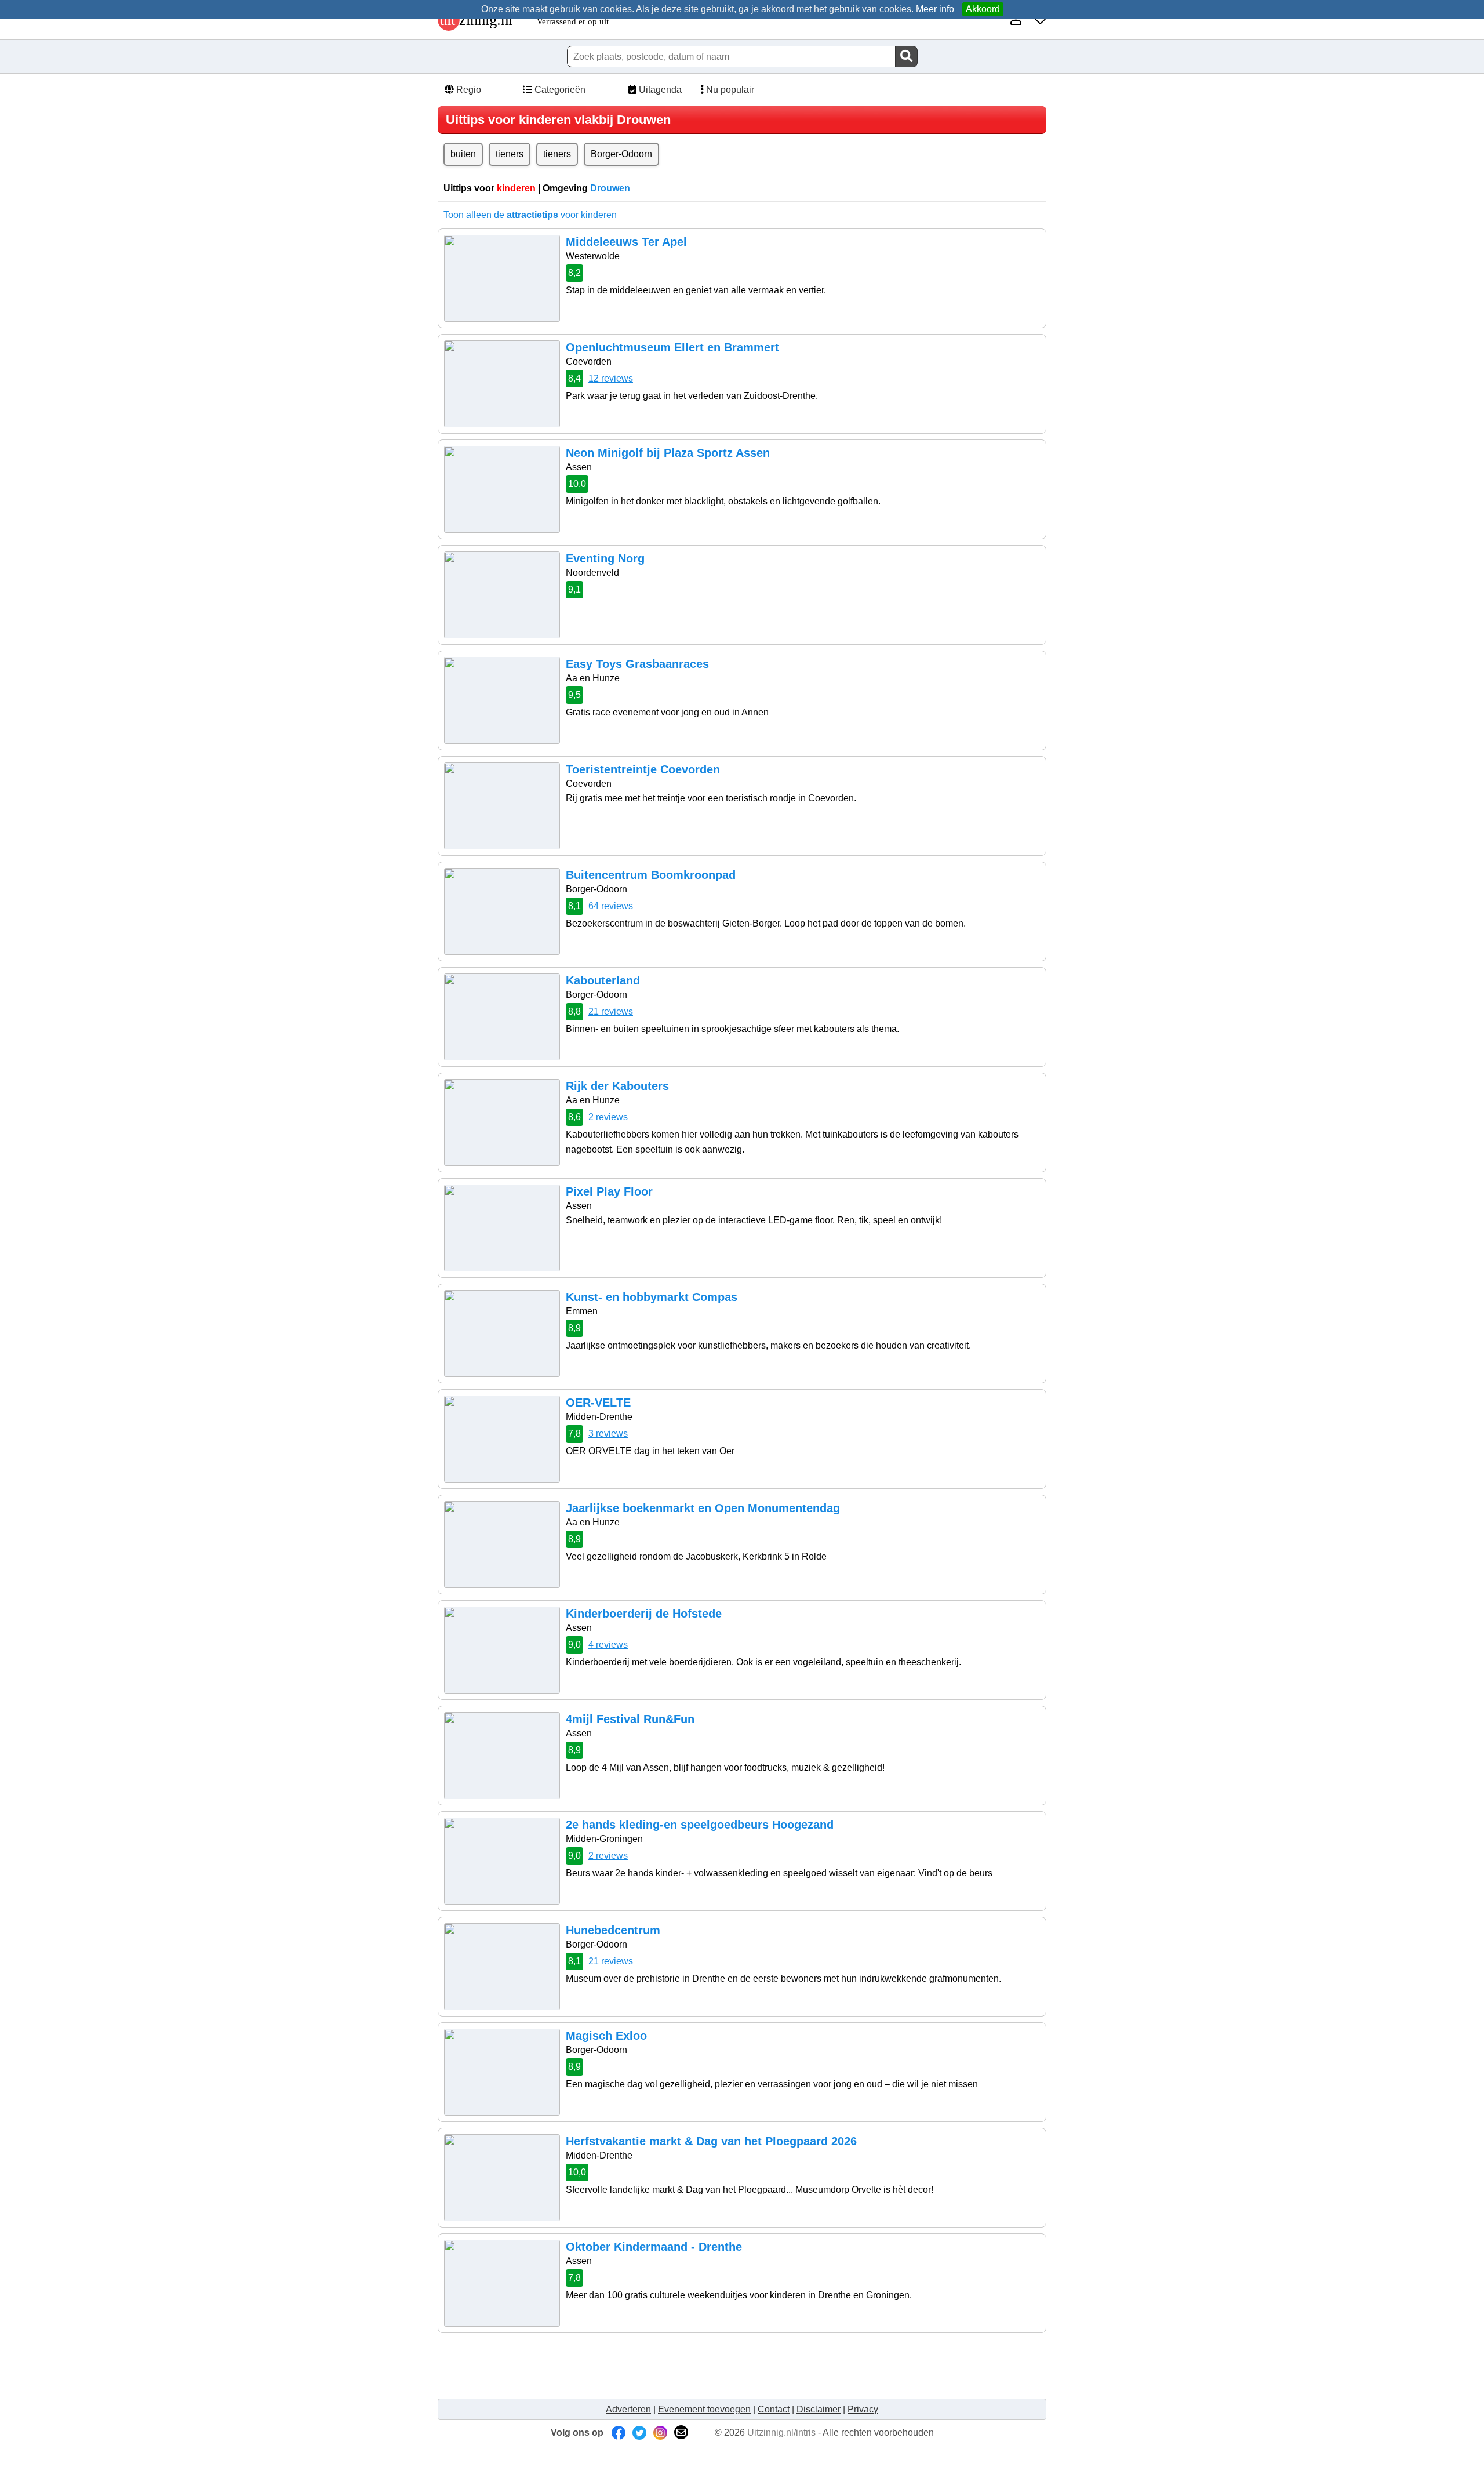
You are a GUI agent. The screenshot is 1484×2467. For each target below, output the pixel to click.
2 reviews (608, 1117)
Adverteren (628, 2409)
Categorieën (559, 90)
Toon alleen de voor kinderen (530, 215)
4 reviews (608, 1645)
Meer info (935, 9)
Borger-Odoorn (621, 154)
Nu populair (729, 90)
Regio (468, 90)
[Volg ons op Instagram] (660, 2433)
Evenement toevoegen (704, 2409)
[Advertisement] (654, 2365)
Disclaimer (819, 2409)
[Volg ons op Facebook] (619, 2433)
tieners (510, 154)
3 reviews (608, 1434)
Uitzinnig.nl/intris (781, 2433)
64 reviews (611, 906)
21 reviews (611, 1011)
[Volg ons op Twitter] (639, 2433)
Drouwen (610, 188)
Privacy (863, 2409)
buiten (463, 154)
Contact (774, 2409)
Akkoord (983, 9)
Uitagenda (659, 90)
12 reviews (611, 378)
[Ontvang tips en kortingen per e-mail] (681, 2433)
